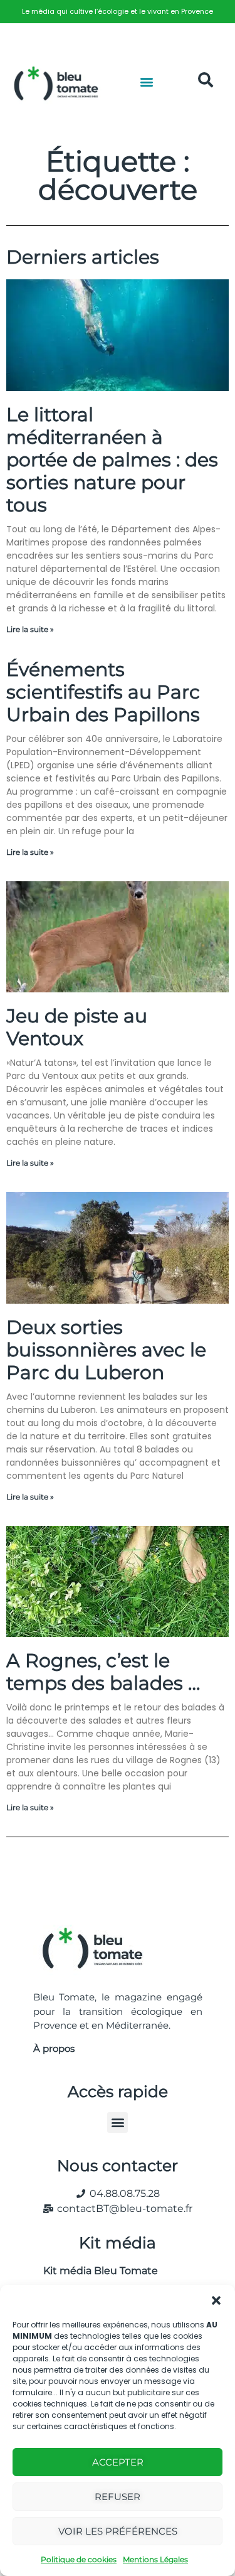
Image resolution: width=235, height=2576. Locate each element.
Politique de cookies (79, 2559)
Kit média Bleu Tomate (96, 2271)
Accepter (118, 2462)
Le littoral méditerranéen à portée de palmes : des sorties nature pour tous (112, 460)
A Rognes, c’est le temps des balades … (103, 1672)
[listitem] (118, 12)
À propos (54, 2048)
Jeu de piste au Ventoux (77, 1027)
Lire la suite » (30, 629)
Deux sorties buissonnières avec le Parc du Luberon (106, 1350)
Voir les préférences (118, 2531)
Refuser (118, 2497)
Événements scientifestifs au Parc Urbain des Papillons (103, 692)
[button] (216, 2300)
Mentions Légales (155, 2559)
